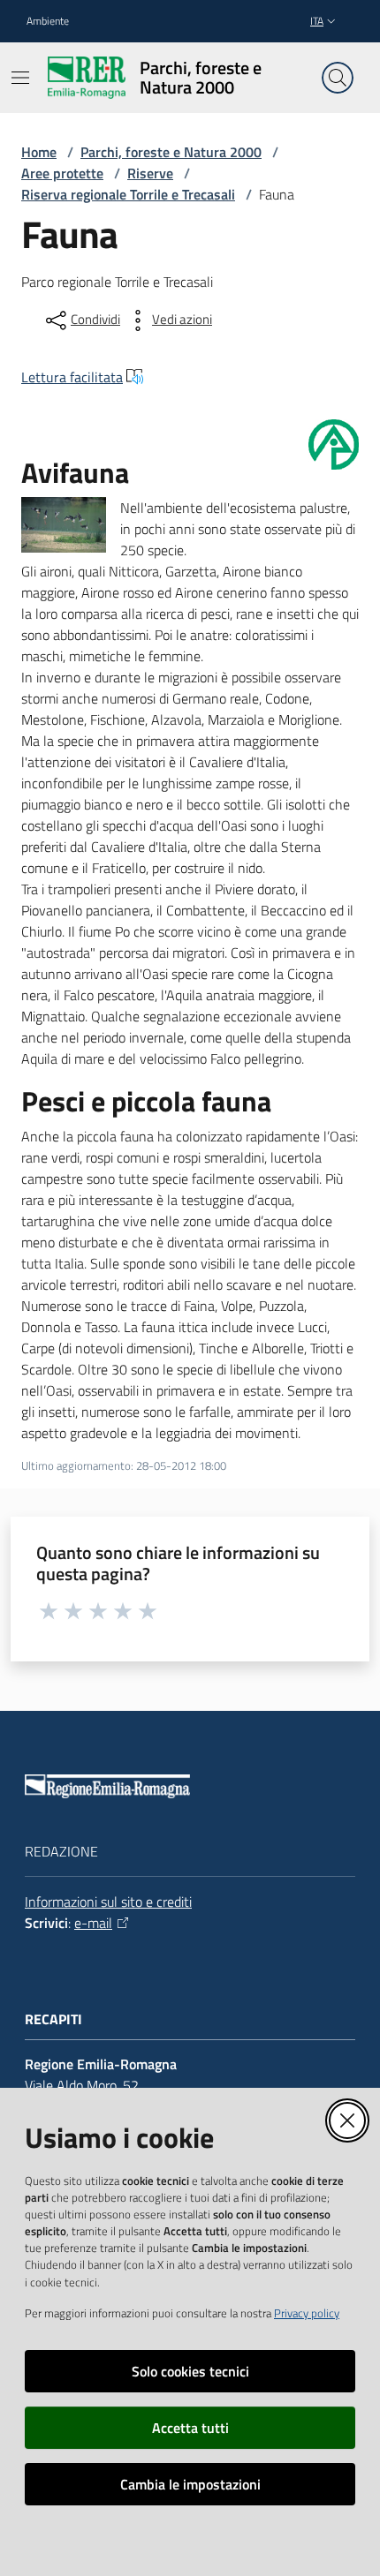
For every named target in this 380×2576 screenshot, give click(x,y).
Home (39, 152)
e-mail (93, 1923)
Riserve (150, 173)
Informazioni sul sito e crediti (108, 1902)
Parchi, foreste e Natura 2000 (171, 152)
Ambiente (48, 21)
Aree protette (62, 173)
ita (317, 21)
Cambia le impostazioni (190, 2484)
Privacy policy (307, 2313)
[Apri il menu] (20, 78)
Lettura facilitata (72, 377)
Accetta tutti (190, 2428)
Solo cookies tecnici (190, 2371)
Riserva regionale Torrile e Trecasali (128, 194)
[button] (338, 78)
